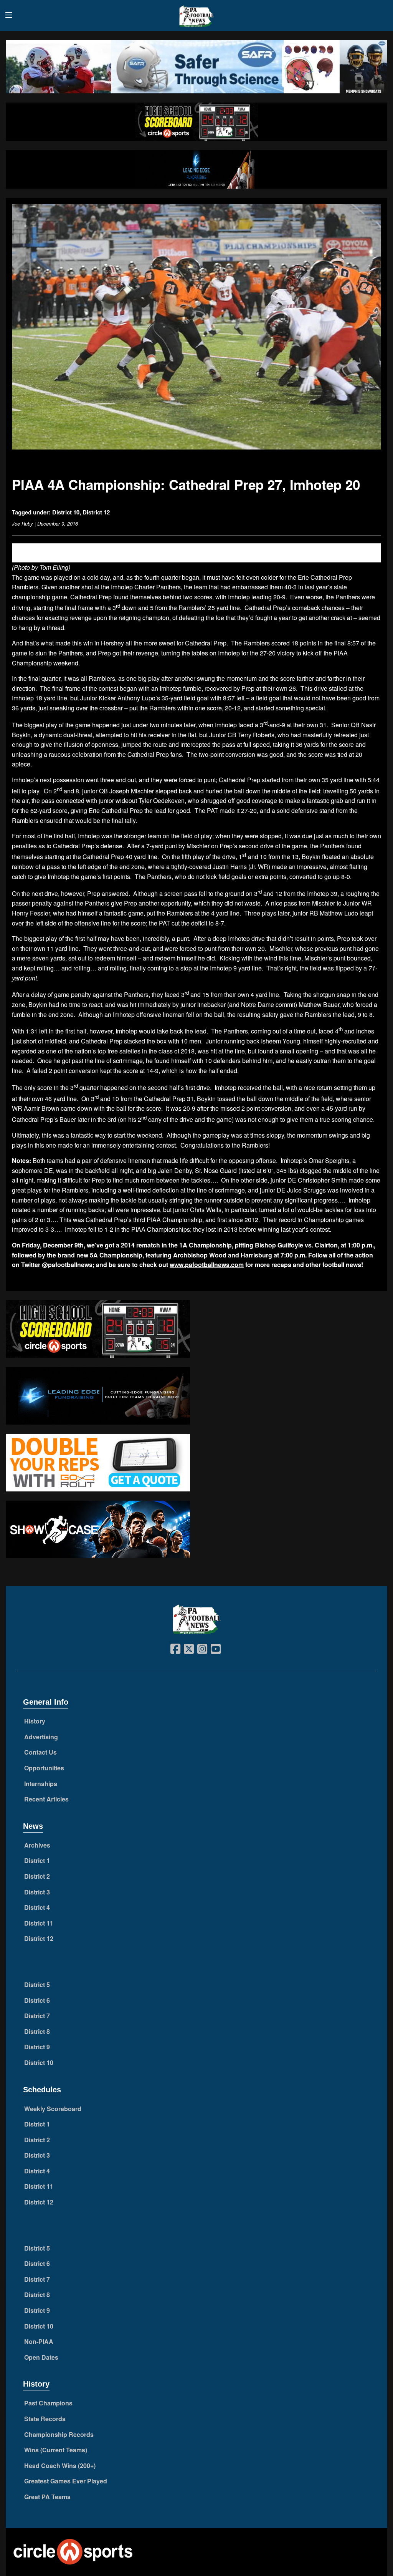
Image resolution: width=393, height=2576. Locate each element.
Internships (41, 1784)
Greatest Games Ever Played (66, 2481)
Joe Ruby (22, 523)
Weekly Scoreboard (53, 2109)
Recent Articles (46, 1799)
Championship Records (59, 2434)
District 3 (37, 1892)
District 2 (37, 1876)
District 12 (96, 512)
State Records (45, 2419)
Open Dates (41, 2357)
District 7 (37, 2016)
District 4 (37, 1907)
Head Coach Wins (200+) (60, 2466)
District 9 (37, 2047)
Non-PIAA (39, 2341)
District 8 (37, 2031)
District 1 (37, 1860)
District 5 (37, 1985)
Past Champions (48, 2403)
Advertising (41, 1737)
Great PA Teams (47, 2497)
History (35, 1721)
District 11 (39, 1923)
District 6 (37, 2000)
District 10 (66, 512)
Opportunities (44, 1768)
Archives (37, 1845)
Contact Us (40, 1752)
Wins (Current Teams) (56, 2450)
